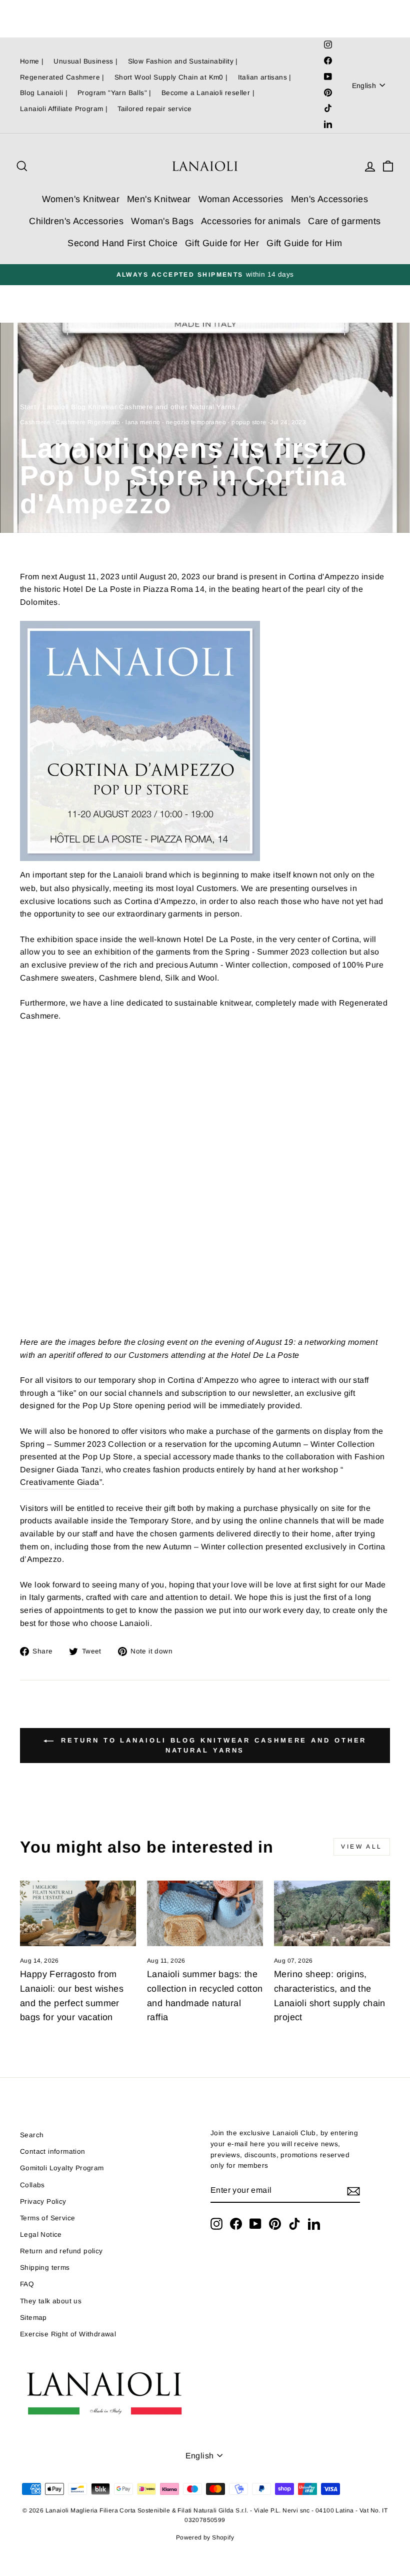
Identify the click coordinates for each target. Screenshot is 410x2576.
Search (32, 2135)
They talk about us (51, 2301)
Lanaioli (128, 875)
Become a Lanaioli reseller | (208, 93)
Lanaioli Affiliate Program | (64, 109)
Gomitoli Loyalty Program (62, 2168)
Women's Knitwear (81, 199)
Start (28, 407)
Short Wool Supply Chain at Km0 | (171, 77)
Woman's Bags (162, 221)
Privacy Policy (43, 2202)
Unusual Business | (85, 61)
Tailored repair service (154, 109)
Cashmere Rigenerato (88, 422)
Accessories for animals (251, 221)
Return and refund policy (61, 2251)
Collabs (32, 2185)
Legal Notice (41, 2235)
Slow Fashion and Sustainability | (183, 61)
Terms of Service (47, 2218)
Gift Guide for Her (222, 243)
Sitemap (33, 2318)
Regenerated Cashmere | (62, 77)
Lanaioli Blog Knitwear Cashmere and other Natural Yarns (139, 407)
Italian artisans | (265, 77)
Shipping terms (45, 2268)
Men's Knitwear (159, 199)
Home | (32, 61)
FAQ (27, 2284)
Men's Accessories (330, 199)
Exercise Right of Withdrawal (68, 2334)
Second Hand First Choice (122, 243)
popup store (249, 422)
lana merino (143, 422)
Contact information (53, 2152)
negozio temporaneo (196, 422)
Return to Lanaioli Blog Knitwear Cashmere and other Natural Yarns (212, 1745)
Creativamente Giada (60, 1482)
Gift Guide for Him (304, 243)
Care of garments (344, 221)
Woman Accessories (241, 199)
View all (362, 1847)
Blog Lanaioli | (44, 93)
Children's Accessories (76, 221)
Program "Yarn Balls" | (114, 93)
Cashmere (35, 422)
